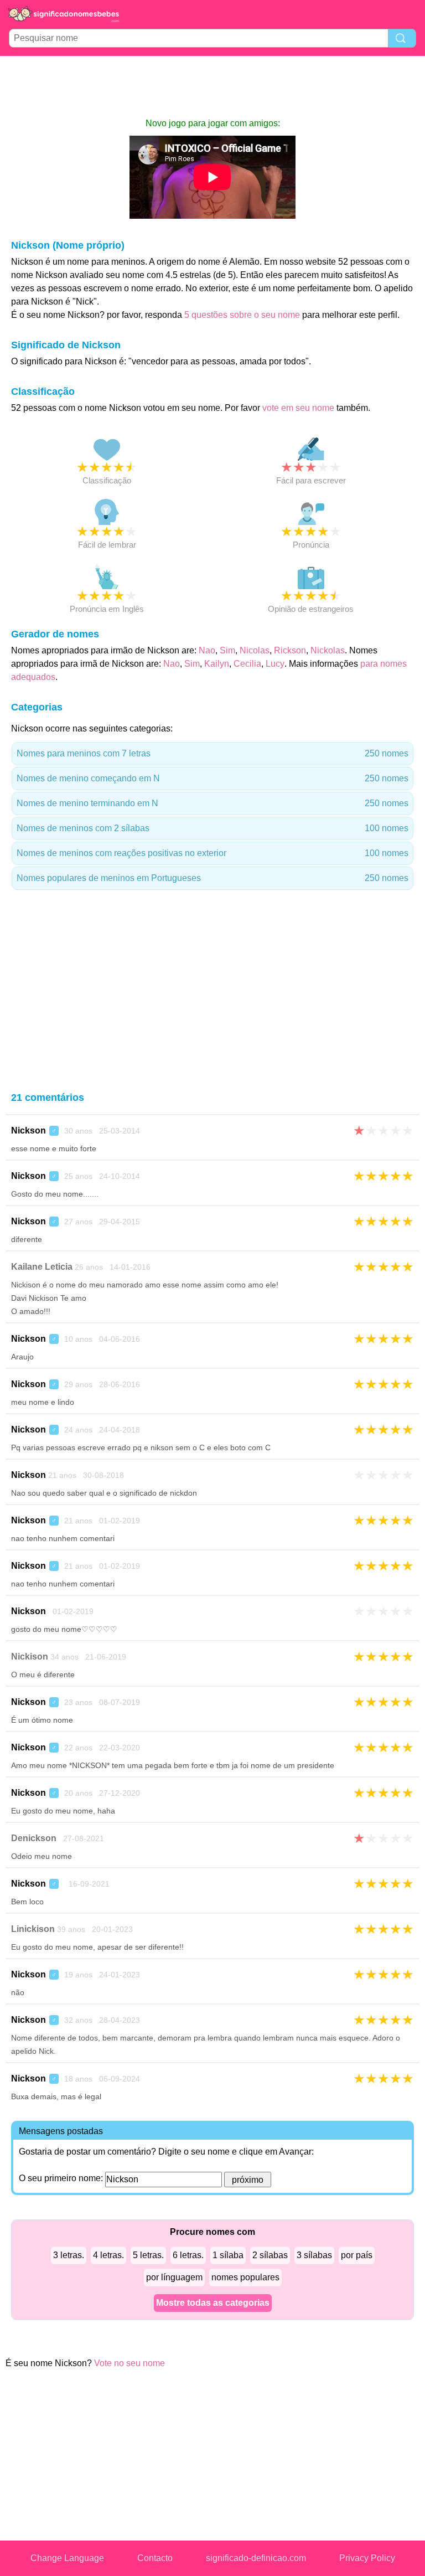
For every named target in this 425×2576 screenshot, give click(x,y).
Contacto (155, 2558)
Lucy (275, 664)
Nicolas (255, 650)
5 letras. (148, 2255)
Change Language (67, 2558)
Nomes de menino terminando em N (212, 803)
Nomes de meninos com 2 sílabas (212, 828)
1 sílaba (228, 2255)
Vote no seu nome (129, 2363)
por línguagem (174, 2277)
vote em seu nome (298, 408)
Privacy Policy (367, 2558)
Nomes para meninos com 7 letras (212, 753)
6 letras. (188, 2255)
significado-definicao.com (256, 2558)
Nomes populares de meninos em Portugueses (212, 878)
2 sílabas (270, 2255)
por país (357, 2255)
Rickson (290, 650)
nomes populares (245, 2277)
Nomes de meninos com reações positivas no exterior (212, 853)
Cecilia (247, 664)
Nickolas (328, 650)
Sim (227, 650)
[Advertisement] (212, 86)
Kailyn (217, 664)
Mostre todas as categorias (213, 2303)
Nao (207, 650)
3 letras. (69, 2255)
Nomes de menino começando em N (212, 778)
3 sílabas (314, 2255)
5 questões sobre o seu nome (242, 315)
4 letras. (108, 2255)
